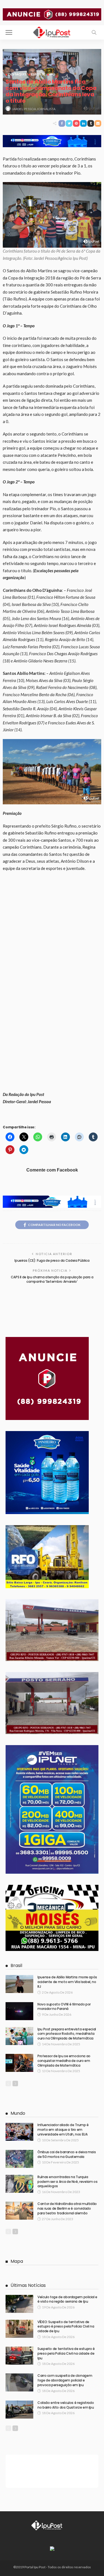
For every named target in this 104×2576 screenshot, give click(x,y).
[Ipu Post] (52, 32)
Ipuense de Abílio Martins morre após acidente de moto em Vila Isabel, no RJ (67, 1982)
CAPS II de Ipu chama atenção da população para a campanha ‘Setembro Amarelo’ (52, 1279)
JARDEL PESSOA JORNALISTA (34, 109)
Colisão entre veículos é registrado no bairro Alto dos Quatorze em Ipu (66, 2405)
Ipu (52, 74)
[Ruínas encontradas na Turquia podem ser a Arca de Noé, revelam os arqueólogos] (19, 2184)
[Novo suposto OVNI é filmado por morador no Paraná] (19, 2011)
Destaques (17, 74)
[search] (94, 32)
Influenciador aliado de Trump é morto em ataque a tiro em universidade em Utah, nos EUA (63, 2130)
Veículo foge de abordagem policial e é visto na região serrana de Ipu (67, 2299)
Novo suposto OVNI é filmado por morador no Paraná (64, 2007)
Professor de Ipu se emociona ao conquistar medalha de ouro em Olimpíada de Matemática (64, 2061)
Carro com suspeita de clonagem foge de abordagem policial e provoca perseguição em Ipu (65, 2380)
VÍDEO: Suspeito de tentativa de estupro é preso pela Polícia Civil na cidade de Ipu (66, 2327)
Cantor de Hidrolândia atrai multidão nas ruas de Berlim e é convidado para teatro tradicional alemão (67, 2208)
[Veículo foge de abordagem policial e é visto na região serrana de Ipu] (19, 2304)
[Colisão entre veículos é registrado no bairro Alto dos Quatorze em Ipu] (19, 2410)
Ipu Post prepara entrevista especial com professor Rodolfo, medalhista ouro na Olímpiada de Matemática (67, 2034)
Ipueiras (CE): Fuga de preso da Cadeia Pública (52, 1260)
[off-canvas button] (9, 32)
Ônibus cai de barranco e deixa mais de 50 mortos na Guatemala (67, 2154)
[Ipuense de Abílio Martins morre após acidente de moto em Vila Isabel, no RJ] (19, 1984)
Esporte (38, 74)
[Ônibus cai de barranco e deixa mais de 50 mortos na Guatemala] (19, 2159)
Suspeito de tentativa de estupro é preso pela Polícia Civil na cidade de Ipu (66, 2353)
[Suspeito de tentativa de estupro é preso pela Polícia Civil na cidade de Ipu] (19, 2356)
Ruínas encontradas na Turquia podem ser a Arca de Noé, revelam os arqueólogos (67, 2182)
